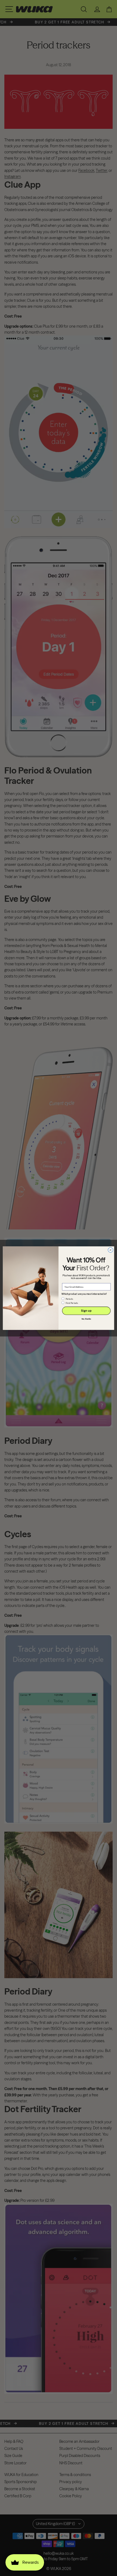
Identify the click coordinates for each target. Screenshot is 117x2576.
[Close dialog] (110, 1250)
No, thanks (86, 1319)
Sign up (86, 1311)
